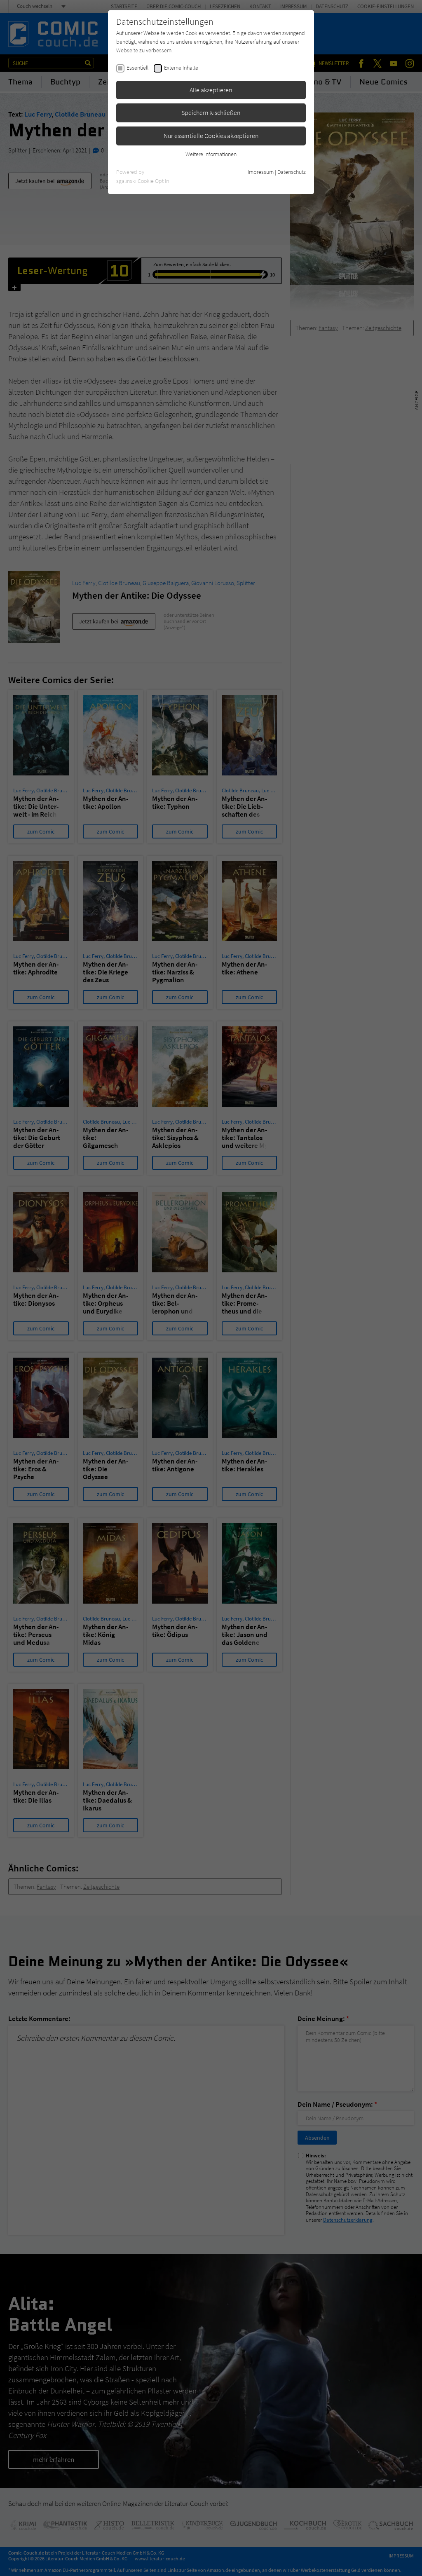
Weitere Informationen (211, 154)
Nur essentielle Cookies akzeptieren (211, 136)
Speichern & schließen (211, 112)
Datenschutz (292, 172)
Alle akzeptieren (211, 90)
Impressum (261, 172)
